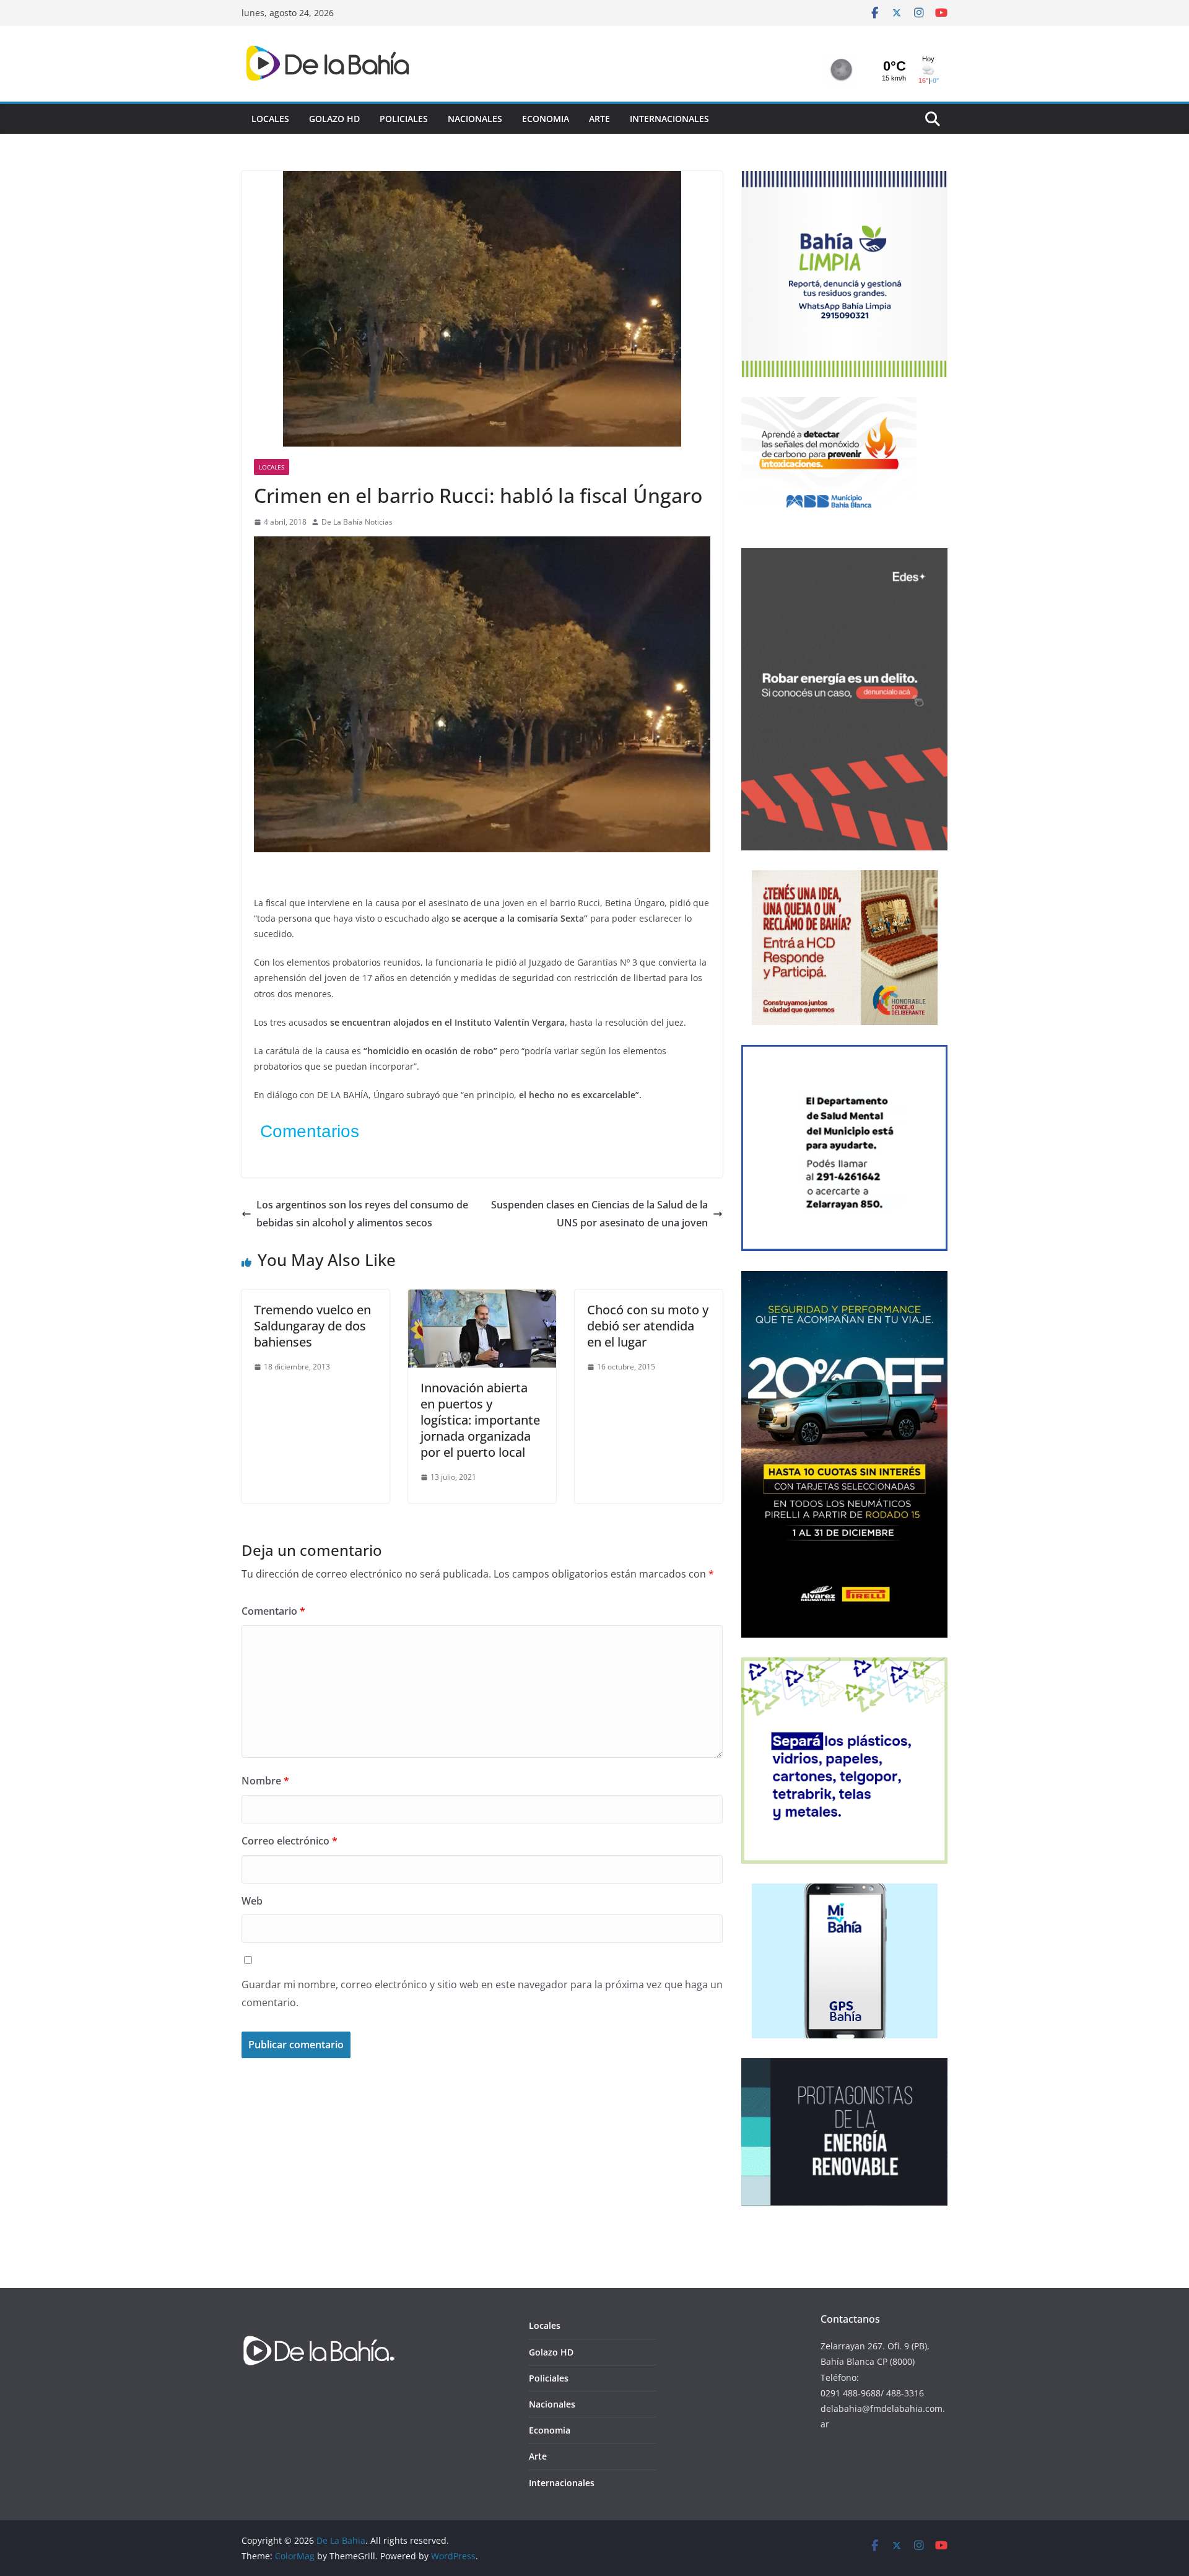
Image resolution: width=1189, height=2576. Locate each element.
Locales (270, 119)
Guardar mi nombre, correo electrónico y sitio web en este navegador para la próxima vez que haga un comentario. (482, 1993)
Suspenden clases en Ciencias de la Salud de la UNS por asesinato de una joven (599, 1214)
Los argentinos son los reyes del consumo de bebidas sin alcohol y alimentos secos (362, 1214)
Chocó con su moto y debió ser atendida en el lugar (648, 1326)
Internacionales (669, 119)
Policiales (404, 119)
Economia (546, 119)
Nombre (265, 1781)
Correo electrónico (290, 1841)
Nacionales (475, 119)
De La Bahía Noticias (357, 522)
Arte (599, 119)
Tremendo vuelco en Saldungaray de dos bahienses (312, 1326)
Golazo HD (334, 119)
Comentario (273, 1611)
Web (252, 1901)
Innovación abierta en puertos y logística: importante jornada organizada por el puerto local (480, 1420)
